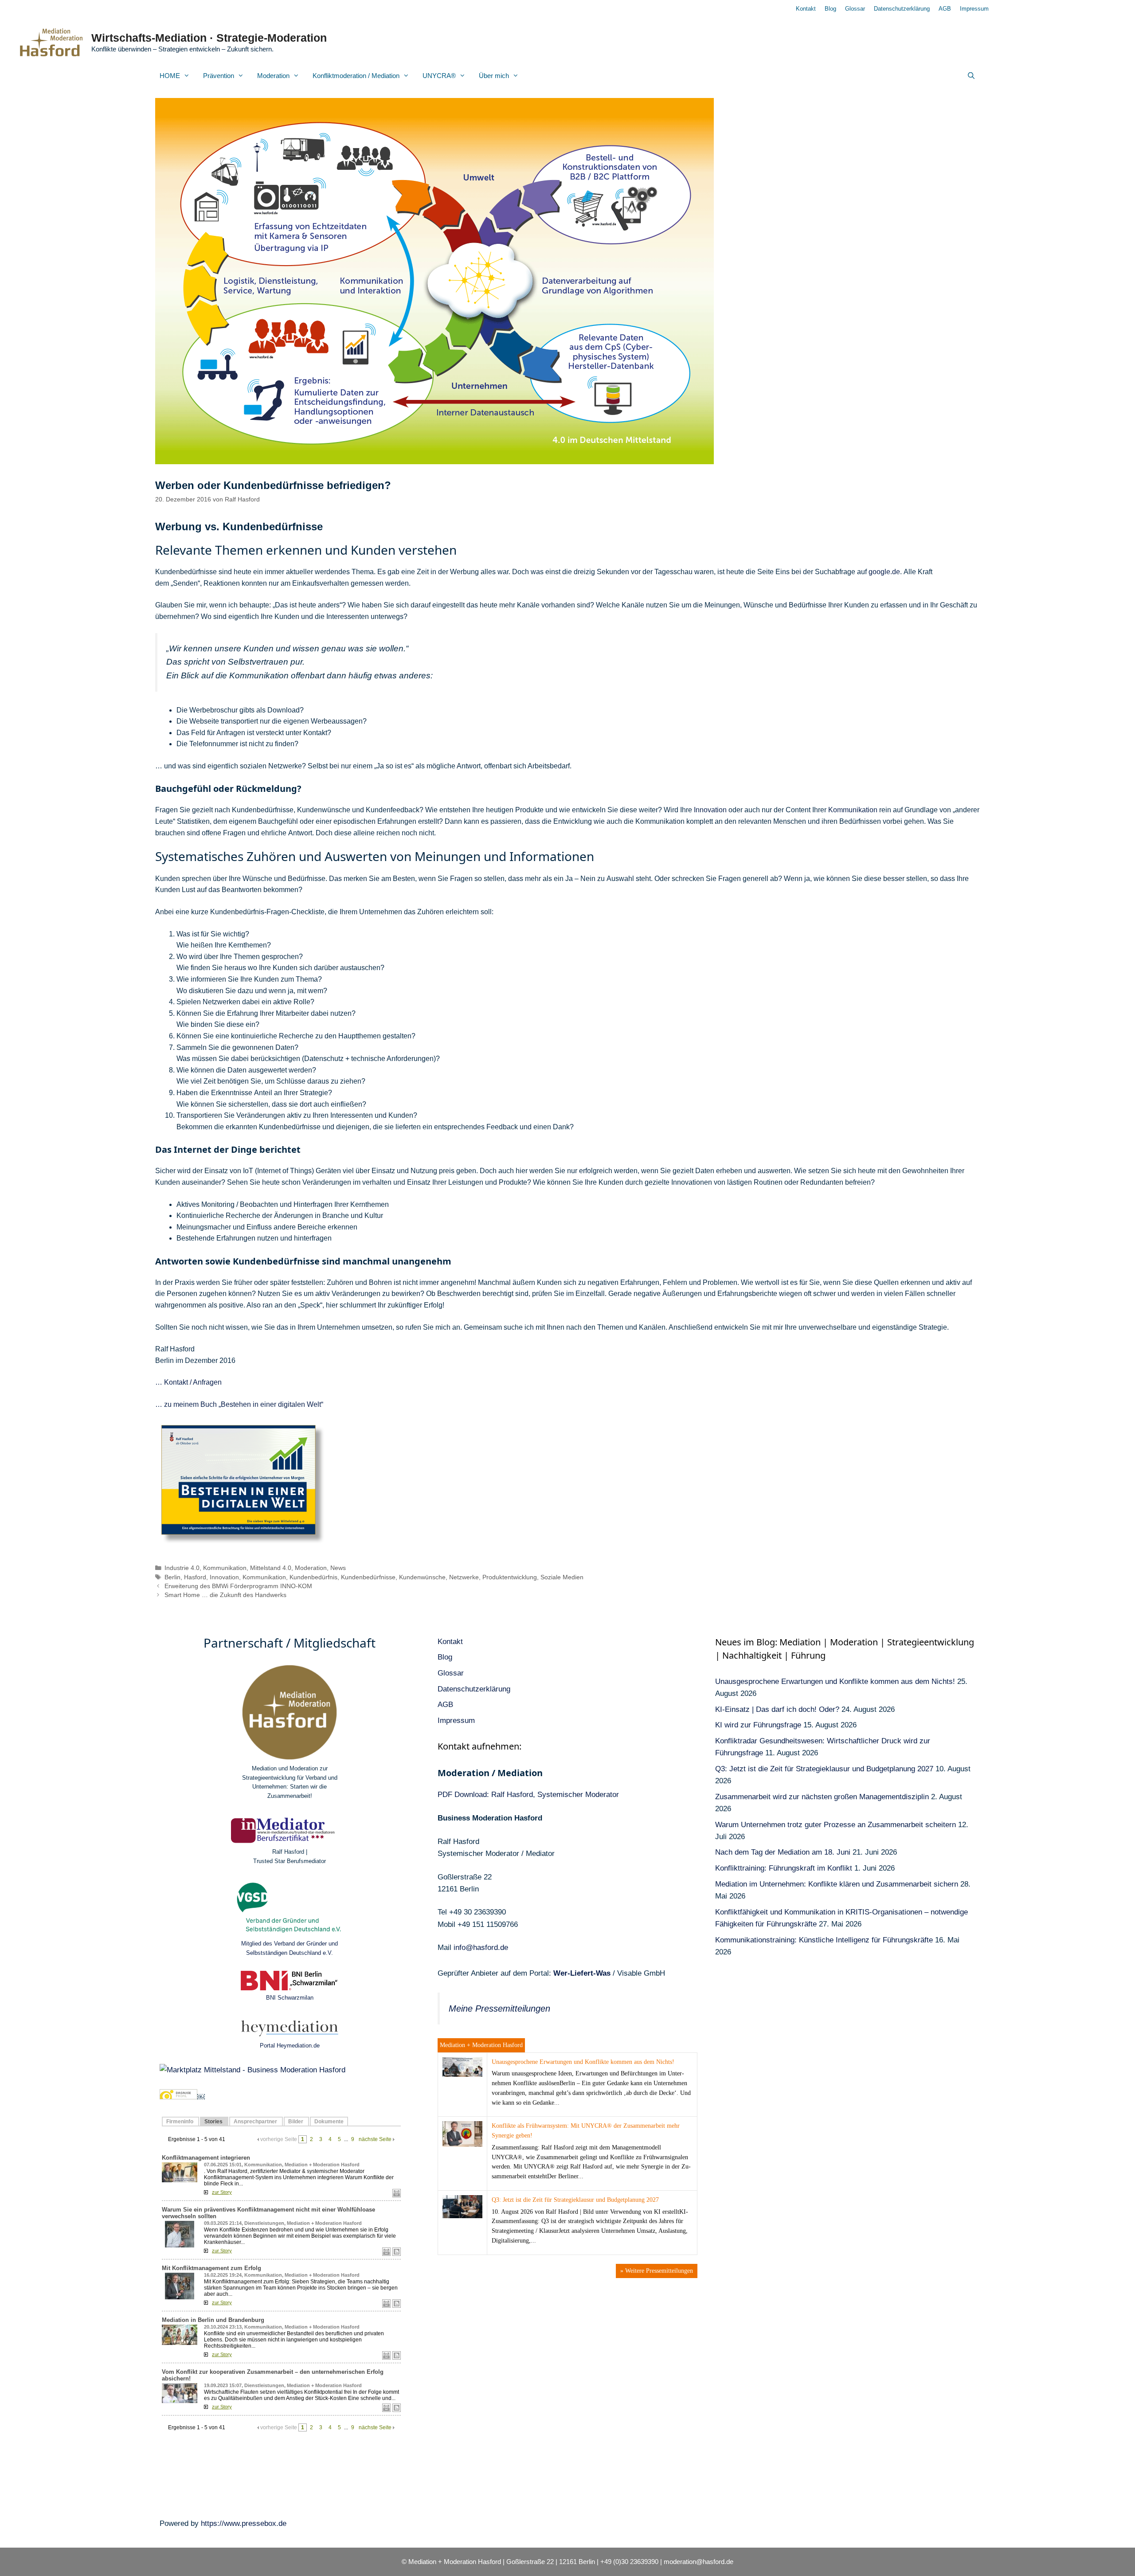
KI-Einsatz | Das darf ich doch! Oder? (777, 1709)
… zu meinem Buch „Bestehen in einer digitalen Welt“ (239, 1404)
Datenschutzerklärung (902, 9)
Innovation (710, 810)
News (338, 1568)
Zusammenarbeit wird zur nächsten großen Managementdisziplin (822, 1797)
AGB (945, 9)
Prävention (219, 76)
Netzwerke (464, 1577)
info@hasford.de (481, 1948)
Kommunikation (853, 810)
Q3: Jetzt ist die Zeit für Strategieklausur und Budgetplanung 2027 (575, 2200)
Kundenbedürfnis (313, 1577)
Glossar (855, 9)
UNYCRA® (439, 76)
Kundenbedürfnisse (368, 1577)
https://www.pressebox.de (244, 2523)
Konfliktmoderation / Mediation (356, 76)
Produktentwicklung (510, 1577)
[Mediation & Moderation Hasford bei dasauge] (178, 2097)
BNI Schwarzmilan (290, 1998)
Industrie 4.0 (182, 1568)
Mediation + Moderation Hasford (481, 2045)
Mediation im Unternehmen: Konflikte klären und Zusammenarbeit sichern (837, 1884)
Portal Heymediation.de (290, 2046)
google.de (884, 572)
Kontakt (806, 9)
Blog (830, 9)
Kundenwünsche (422, 1577)
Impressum (974, 9)
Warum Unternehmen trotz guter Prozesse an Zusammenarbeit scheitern (836, 1825)
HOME (170, 76)
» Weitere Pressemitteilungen (657, 2271)
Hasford (195, 1577)
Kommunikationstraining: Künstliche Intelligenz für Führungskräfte (824, 1940)
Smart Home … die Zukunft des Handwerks (225, 1595)
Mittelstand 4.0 (271, 1568)
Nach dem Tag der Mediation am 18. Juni (783, 1852)
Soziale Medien (562, 1577)
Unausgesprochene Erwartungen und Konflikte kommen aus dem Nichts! (583, 2062)
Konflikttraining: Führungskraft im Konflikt (784, 1868)
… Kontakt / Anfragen (188, 1382)
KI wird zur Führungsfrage (758, 1725)
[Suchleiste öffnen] (971, 76)
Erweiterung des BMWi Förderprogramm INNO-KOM (238, 1586)
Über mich (494, 76)
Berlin (172, 1577)
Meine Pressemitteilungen (499, 2008)
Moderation (273, 76)
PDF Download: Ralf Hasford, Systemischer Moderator (528, 1795)
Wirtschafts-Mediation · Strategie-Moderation (209, 38)
